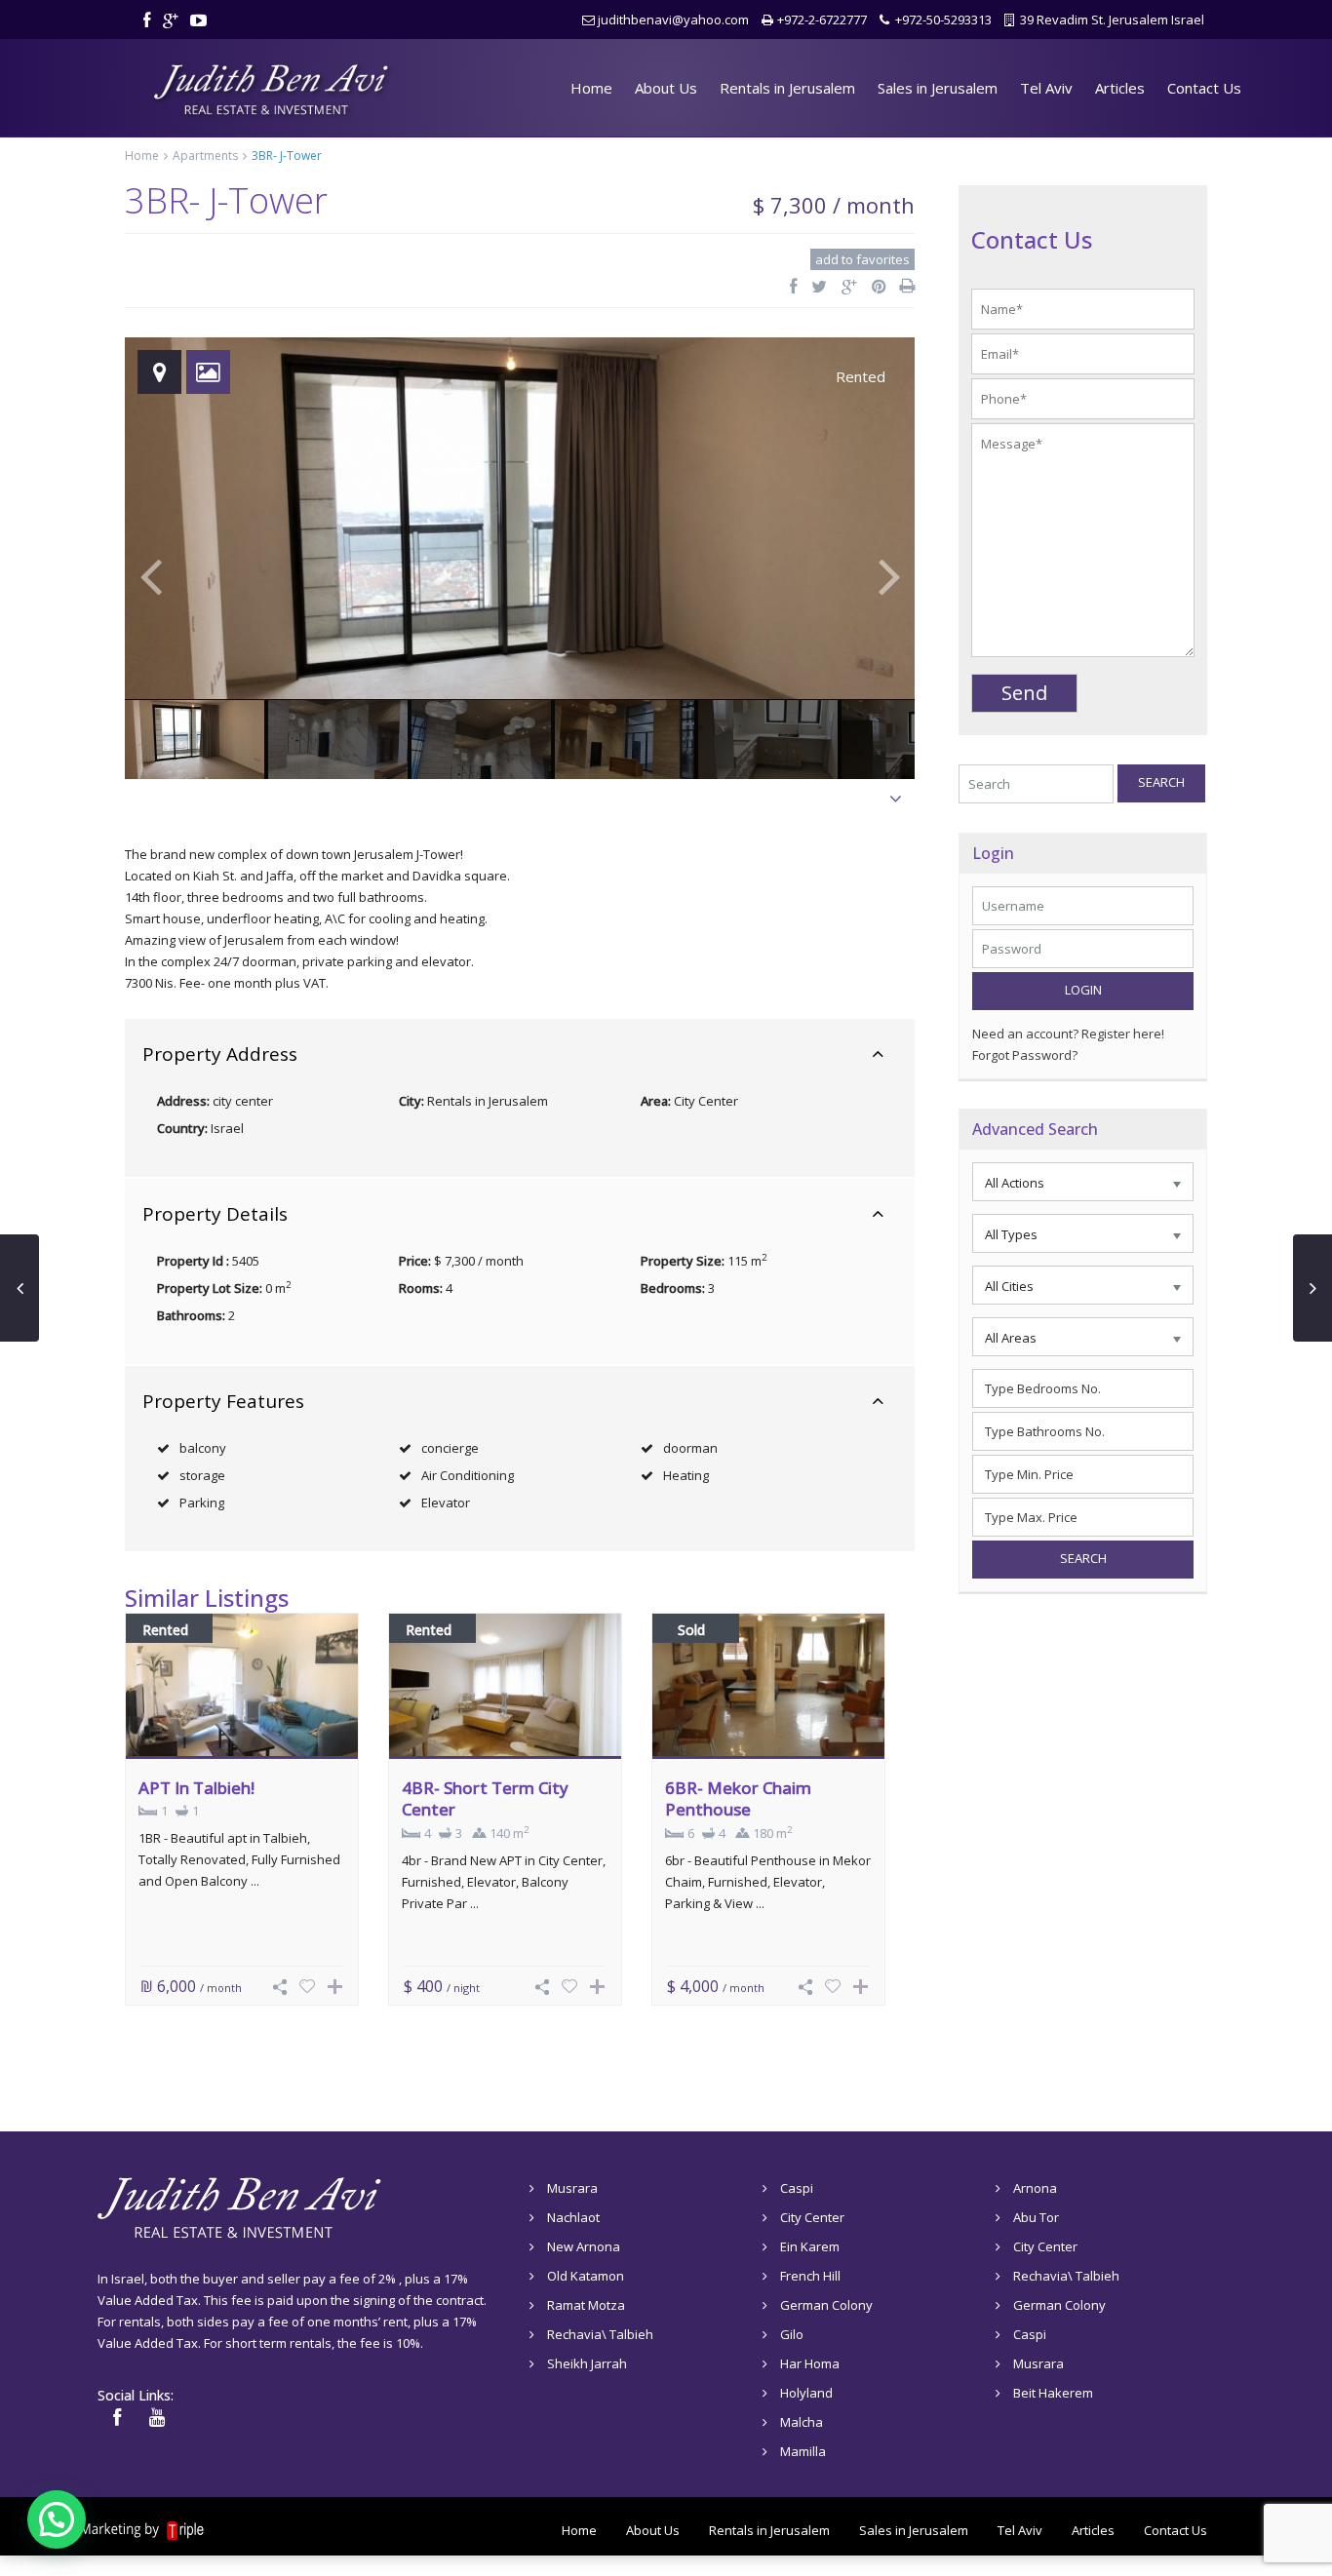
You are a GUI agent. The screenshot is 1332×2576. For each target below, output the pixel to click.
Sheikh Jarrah (587, 2363)
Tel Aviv (1046, 88)
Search (1161, 782)
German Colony (826, 2305)
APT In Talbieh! (196, 1788)
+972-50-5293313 (943, 20)
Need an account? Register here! (1068, 1034)
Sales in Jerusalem (938, 88)
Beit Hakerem (1053, 2393)
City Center (706, 1101)
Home (591, 88)
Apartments (205, 156)
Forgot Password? (1025, 1055)
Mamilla (803, 2451)
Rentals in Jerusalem (787, 88)
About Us (666, 88)
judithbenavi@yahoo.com (673, 20)
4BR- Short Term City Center (485, 1798)
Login (1083, 990)
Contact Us (1204, 88)
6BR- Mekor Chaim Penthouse (738, 1798)
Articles (1120, 88)
